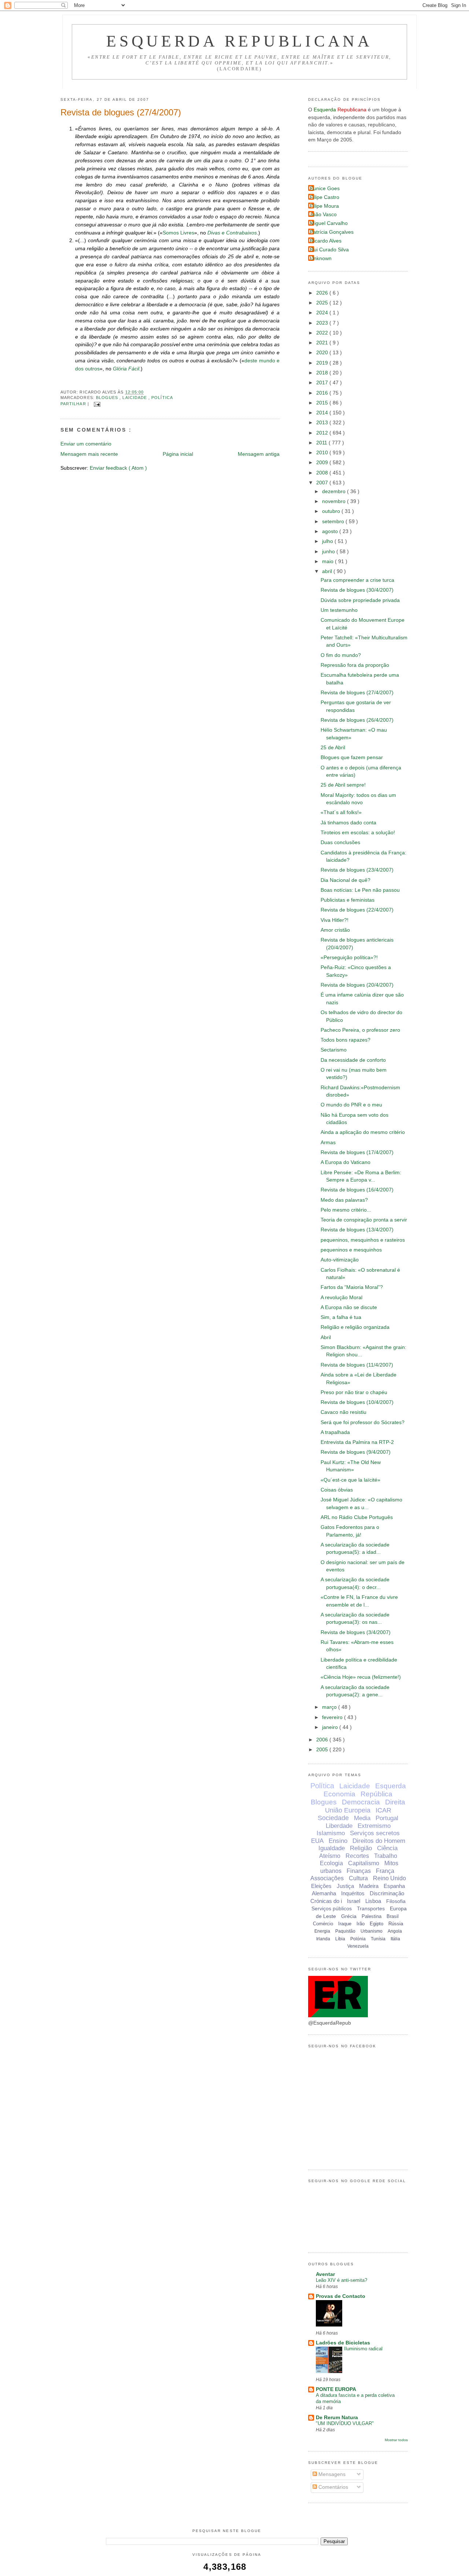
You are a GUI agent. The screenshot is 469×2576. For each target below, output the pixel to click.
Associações (327, 1878)
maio (328, 561)
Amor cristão (335, 930)
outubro (332, 511)
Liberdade (339, 1826)
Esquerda (391, 1786)
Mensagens (331, 2474)
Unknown (321, 258)
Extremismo (374, 1826)
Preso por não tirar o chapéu (354, 1392)
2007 (323, 483)
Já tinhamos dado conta (348, 823)
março (330, 1707)
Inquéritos (353, 1893)
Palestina (372, 1916)
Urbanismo (372, 1931)
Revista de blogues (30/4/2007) (357, 590)
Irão (361, 1924)
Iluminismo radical (363, 2349)
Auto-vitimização (340, 1260)
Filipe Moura (324, 206)
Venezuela (358, 1946)
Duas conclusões (340, 842)
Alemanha (324, 1893)
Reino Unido (389, 1878)
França (385, 1871)
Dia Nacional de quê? (346, 880)
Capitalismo (364, 1863)
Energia (322, 1931)
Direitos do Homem (379, 1841)
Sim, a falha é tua (341, 1317)
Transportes (371, 1908)
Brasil (393, 1916)
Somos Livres (178, 233)
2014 (323, 413)
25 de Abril (333, 748)
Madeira (369, 1886)
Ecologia (331, 1863)
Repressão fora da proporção (355, 665)
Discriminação (387, 1893)
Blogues (108, 398)
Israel (354, 1901)
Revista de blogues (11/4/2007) (357, 1365)
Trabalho (386, 1856)
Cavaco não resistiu (344, 1412)
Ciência (387, 1848)
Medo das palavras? (344, 1200)
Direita (395, 1802)
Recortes (357, 1856)
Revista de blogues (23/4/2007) (357, 870)
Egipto (376, 1924)
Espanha (394, 1886)
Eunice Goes (325, 189)
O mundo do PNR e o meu (351, 1105)
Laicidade (135, 398)
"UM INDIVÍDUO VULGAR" (345, 2423)
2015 (323, 403)
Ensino (338, 1841)
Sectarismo (334, 1050)
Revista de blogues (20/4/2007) (357, 985)
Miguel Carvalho (329, 223)
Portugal (387, 1818)
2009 (323, 463)
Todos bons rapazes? (346, 1040)
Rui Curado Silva (329, 250)
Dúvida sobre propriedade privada (360, 600)
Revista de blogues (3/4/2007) (356, 1632)
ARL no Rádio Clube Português (357, 1517)
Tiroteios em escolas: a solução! (358, 833)
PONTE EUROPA (336, 2389)
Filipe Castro (325, 197)
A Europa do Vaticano (346, 1162)
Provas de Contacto (341, 2296)
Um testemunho (339, 610)
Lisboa (373, 1901)
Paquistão (345, 1931)
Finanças (359, 1871)
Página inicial (178, 454)
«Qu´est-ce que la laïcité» (350, 1480)
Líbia (340, 1939)
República (376, 1794)
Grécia (349, 1916)
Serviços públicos (332, 1908)
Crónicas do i (326, 1901)
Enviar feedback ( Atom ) (118, 468)
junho (329, 552)
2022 (323, 333)
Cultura (358, 1878)
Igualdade (332, 1848)
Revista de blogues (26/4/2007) (357, 720)
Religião (361, 1848)
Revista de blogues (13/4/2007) (357, 1230)
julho (328, 541)
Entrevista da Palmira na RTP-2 (357, 1442)
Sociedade (333, 1818)
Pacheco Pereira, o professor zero (360, 1030)
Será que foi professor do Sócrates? (363, 1422)
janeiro (331, 1727)
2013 (323, 423)
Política (162, 398)
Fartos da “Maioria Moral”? (352, 1287)
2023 (323, 323)
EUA (317, 1841)
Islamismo (331, 1833)
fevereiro (333, 1717)
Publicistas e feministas (348, 900)
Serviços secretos (375, 1833)
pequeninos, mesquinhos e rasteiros (363, 1240)
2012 (323, 433)
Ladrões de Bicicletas (343, 2343)
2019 (323, 363)
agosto (331, 531)
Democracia (361, 1802)
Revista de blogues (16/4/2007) (357, 1190)
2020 (323, 353)
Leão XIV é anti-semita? (341, 2280)
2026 (323, 293)
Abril (326, 1337)
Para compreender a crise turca (357, 580)
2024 (323, 313)
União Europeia (348, 1810)
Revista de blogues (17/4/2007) (357, 1152)
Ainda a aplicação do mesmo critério (363, 1132)
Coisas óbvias (337, 1490)
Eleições (321, 1886)
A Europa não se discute (349, 1307)
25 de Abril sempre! (343, 785)
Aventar (325, 2274)
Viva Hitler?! (335, 920)
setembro (334, 522)
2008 (323, 473)
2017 (323, 383)
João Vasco (323, 215)
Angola (395, 1931)
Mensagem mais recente (89, 454)
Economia (339, 1794)
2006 (323, 1740)
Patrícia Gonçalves (332, 232)
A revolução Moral (341, 1298)
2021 (323, 343)
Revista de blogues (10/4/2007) (357, 1402)
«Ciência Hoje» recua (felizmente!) (361, 1677)
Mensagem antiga (259, 454)
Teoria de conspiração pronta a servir (364, 1220)
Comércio (323, 1924)
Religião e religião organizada (355, 1327)
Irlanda (323, 1939)
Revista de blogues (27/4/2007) (121, 112)
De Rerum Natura (337, 2418)
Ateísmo (330, 1856)
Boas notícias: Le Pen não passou (360, 890)
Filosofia (396, 1901)
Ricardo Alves (326, 241)
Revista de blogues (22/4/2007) (357, 910)
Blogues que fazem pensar (352, 757)
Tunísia (378, 1939)
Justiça (345, 1886)
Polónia (358, 1939)
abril (328, 571)
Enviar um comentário (86, 444)
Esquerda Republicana (239, 41)
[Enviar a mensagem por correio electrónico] (96, 404)
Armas (328, 1143)
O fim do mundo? (341, 655)
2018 (323, 373)
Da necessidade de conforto (353, 1060)
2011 (322, 443)
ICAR (383, 1810)
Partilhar (74, 404)
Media (362, 1818)
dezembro (335, 491)
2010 (323, 453)
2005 (323, 1750)
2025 (323, 303)
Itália (395, 1939)
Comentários (333, 2487)
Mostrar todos (396, 2440)
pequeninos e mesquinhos (351, 1250)
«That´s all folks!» (341, 812)
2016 (323, 393)
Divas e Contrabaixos (232, 233)
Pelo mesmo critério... (346, 1210)
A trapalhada (335, 1432)
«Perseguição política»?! (349, 958)
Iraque (345, 1924)
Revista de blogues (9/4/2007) (356, 1452)
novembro (335, 501)
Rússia (396, 1924)
